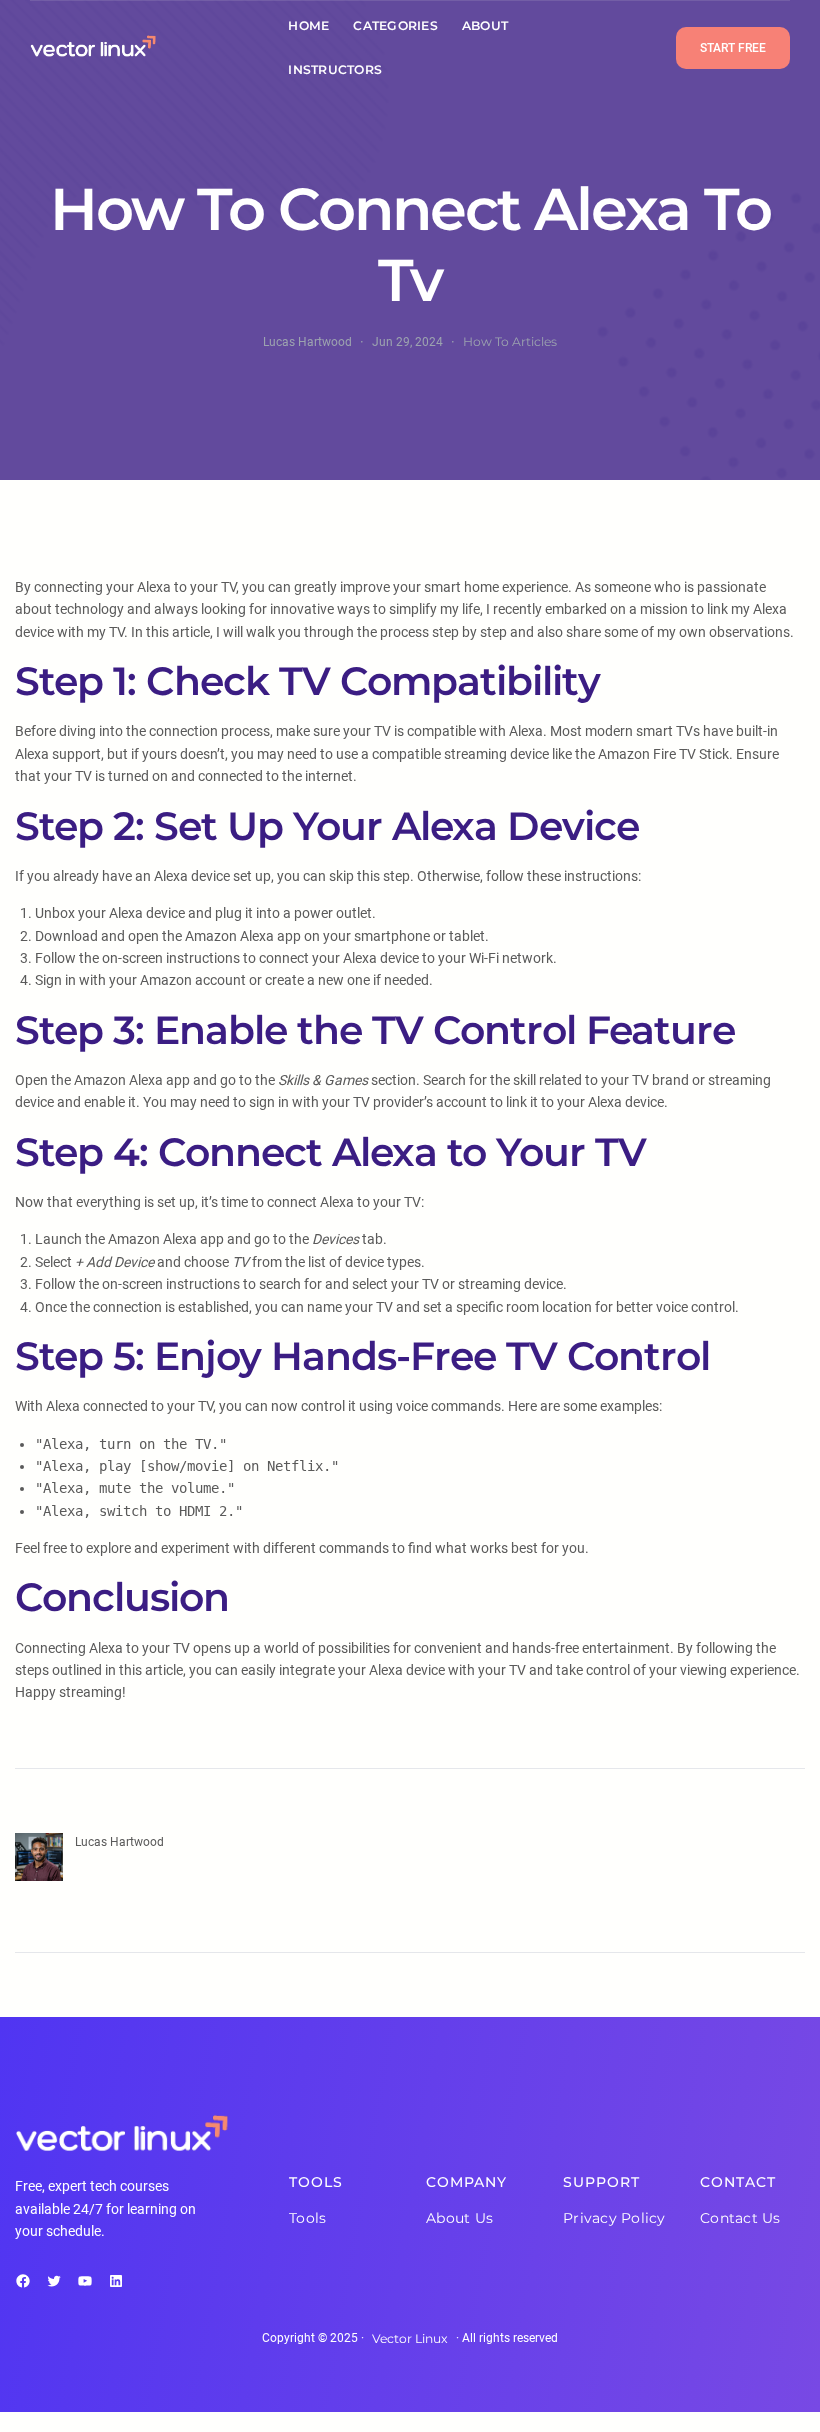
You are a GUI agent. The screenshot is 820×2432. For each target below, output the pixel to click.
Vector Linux (410, 2338)
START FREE (733, 48)
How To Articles (510, 341)
